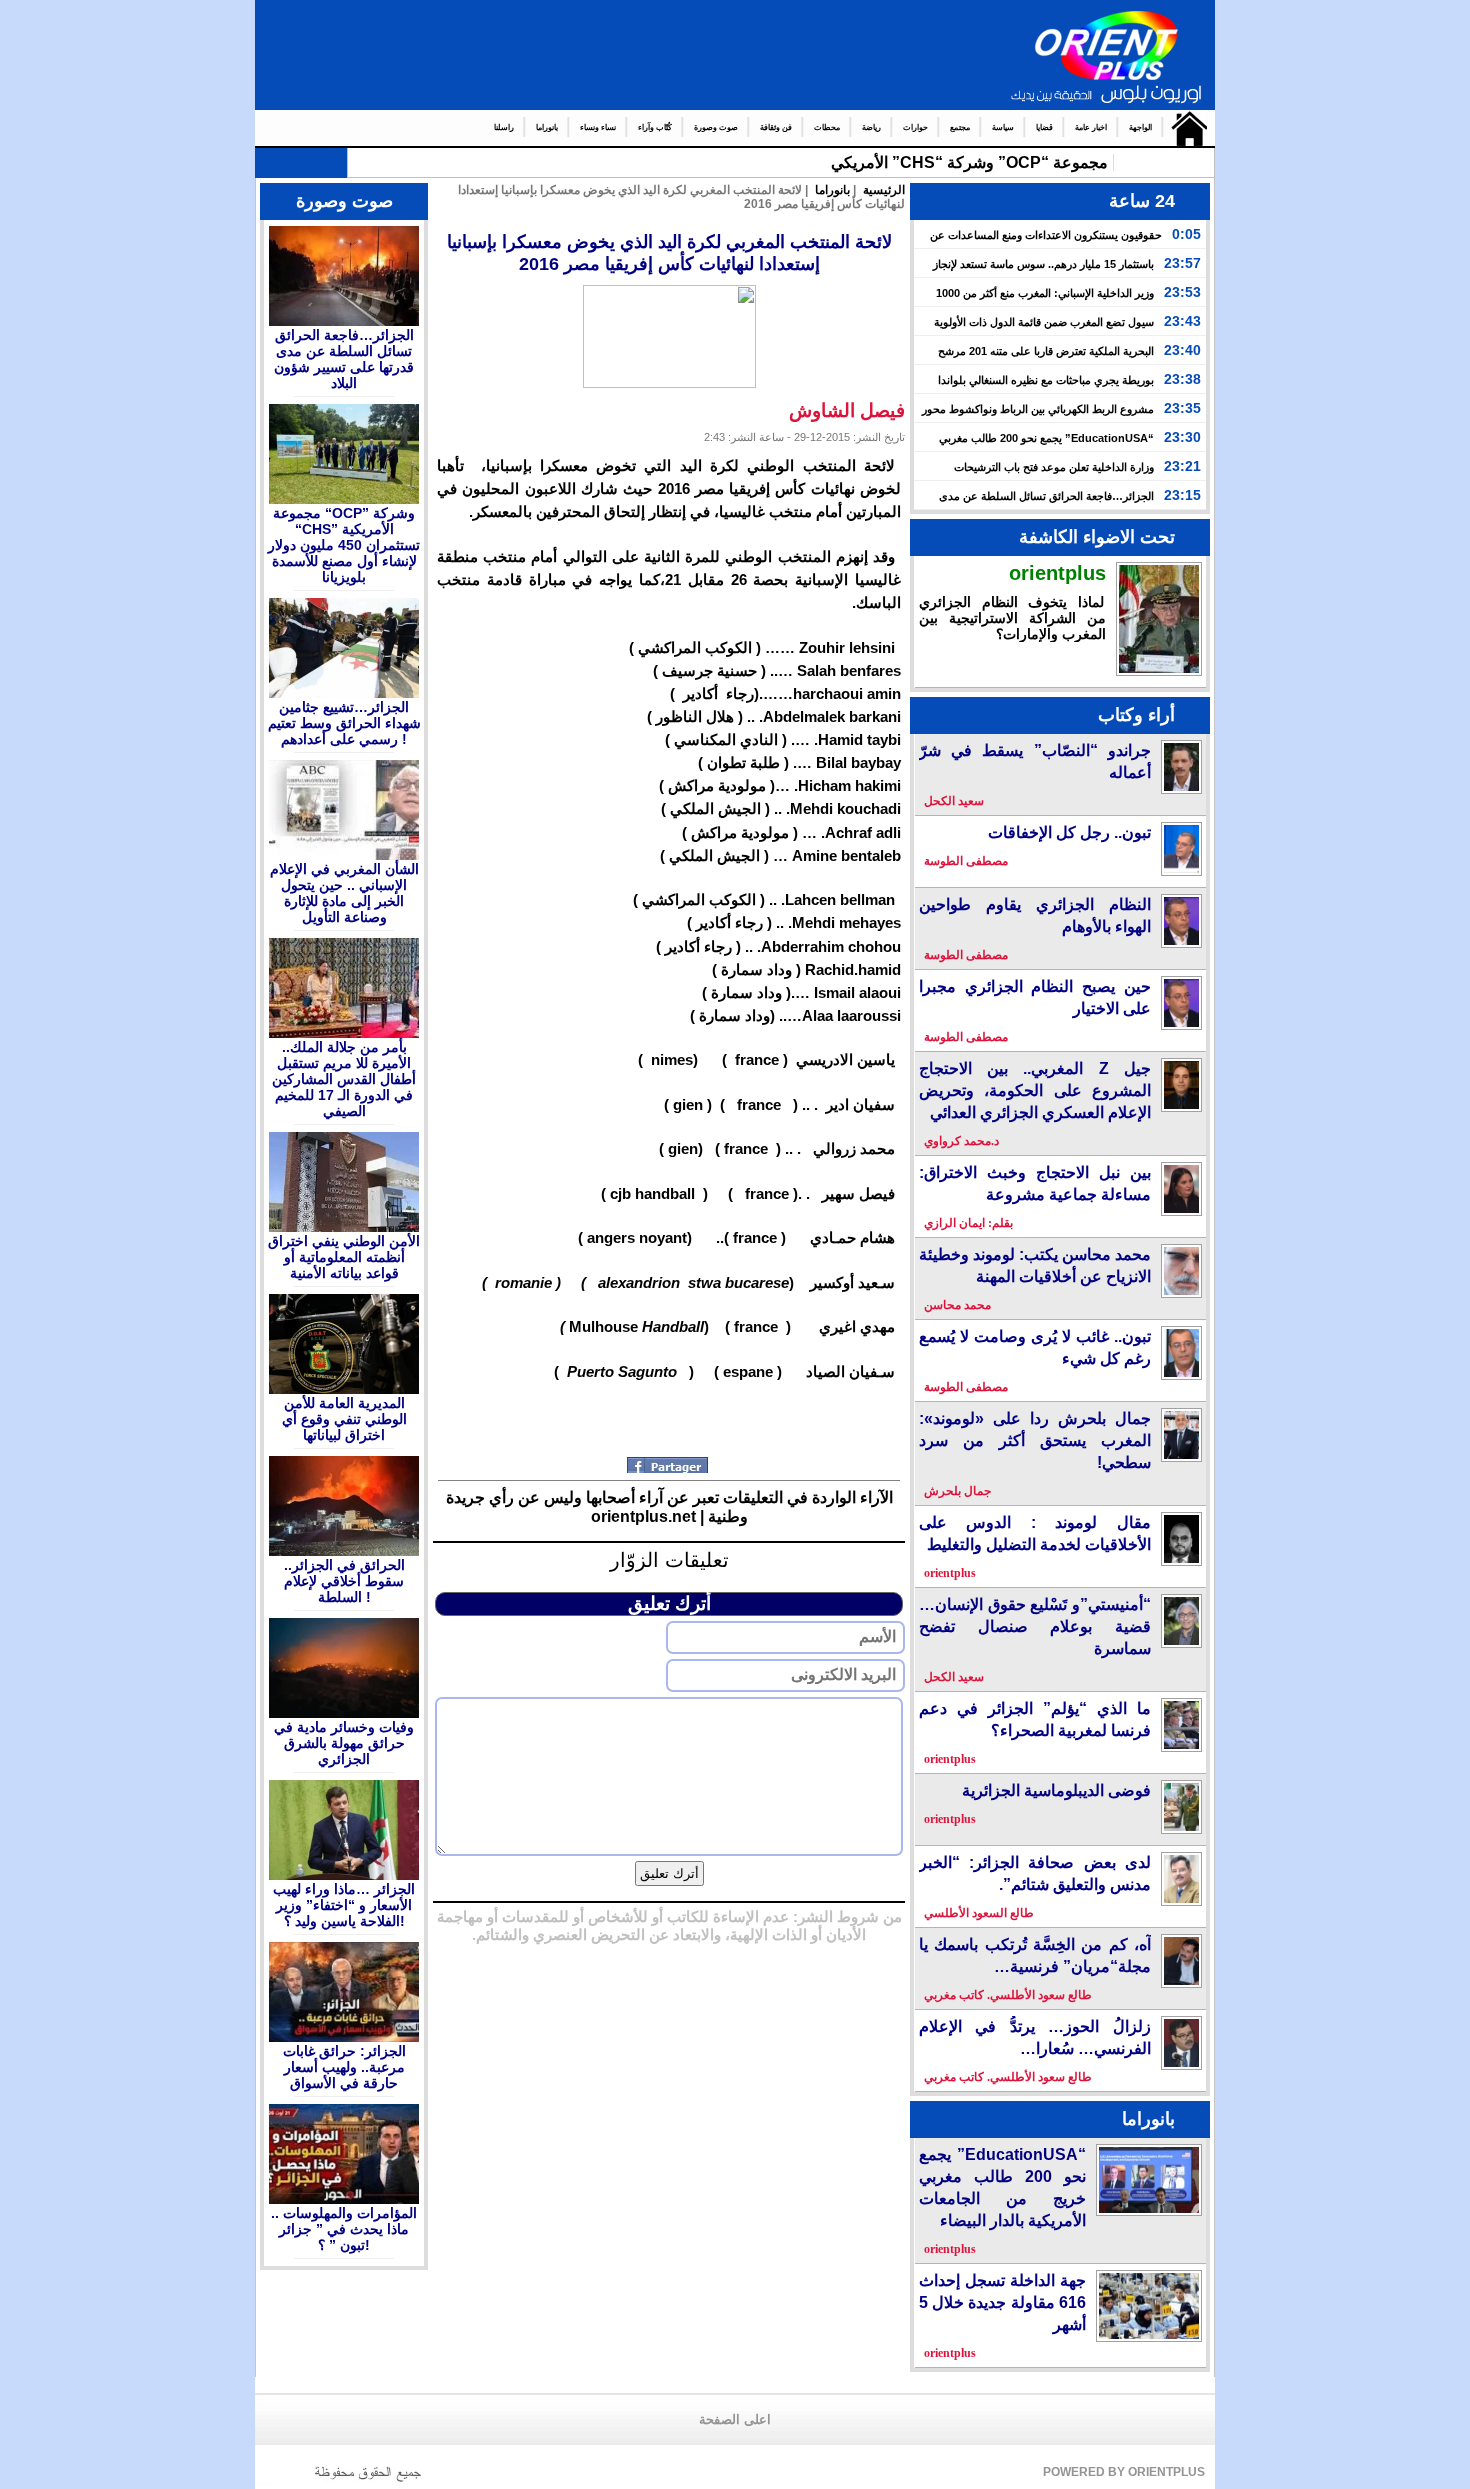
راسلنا (504, 127)
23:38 (1182, 379)
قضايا (1044, 127)
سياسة (1003, 127)
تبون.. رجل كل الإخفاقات (1069, 832)
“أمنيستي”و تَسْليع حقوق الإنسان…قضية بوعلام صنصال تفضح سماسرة (1035, 1626)
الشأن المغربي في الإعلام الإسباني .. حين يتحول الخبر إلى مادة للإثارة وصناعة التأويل (344, 893)
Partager (669, 1465)
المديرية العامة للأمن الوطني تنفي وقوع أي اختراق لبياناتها (344, 1419)
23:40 (1182, 350)
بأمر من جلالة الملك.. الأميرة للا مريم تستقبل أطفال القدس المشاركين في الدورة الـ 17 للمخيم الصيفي (344, 1079)
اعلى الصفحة (735, 2420)
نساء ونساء (598, 127)
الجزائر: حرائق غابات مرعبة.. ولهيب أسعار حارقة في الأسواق (344, 2067)
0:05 (1186, 234)
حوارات (915, 127)
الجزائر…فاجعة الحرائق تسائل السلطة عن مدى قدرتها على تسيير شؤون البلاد (344, 359)
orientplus (1057, 573)
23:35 (1182, 408)
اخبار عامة (1091, 127)
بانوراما (547, 127)
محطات (827, 127)
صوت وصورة (716, 127)
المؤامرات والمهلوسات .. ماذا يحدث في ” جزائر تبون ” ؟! (344, 2229)
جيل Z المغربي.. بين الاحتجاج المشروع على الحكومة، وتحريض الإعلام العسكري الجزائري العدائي (1035, 1090)
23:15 (1182, 495)
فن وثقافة (776, 127)
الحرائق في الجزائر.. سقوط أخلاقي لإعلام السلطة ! (344, 1581)
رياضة (871, 127)
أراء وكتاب (1136, 715)
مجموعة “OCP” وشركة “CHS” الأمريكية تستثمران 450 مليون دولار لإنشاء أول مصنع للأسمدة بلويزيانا (344, 545)
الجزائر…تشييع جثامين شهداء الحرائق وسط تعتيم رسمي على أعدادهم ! (344, 723)
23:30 (1182, 437)
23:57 (1182, 263)
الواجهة (1140, 127)
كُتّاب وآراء (655, 127)
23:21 (1182, 466)
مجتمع (960, 127)
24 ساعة (1142, 201)
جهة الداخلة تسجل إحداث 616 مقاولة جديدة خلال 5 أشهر (1002, 2302)
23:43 (1182, 321)
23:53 (1182, 292)
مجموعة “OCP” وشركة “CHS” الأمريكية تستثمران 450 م (913, 162)
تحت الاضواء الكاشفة (1097, 537)
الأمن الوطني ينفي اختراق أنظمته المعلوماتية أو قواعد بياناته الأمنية (344, 1257)
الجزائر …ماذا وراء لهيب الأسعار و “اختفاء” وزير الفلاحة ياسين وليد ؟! (344, 1905)
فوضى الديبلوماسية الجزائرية (1056, 1790)
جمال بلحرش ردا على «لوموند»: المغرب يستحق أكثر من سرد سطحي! (1035, 1440)
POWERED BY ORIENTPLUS (1124, 2472)
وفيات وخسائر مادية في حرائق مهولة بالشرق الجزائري (344, 1743)
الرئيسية (1184, 128)
